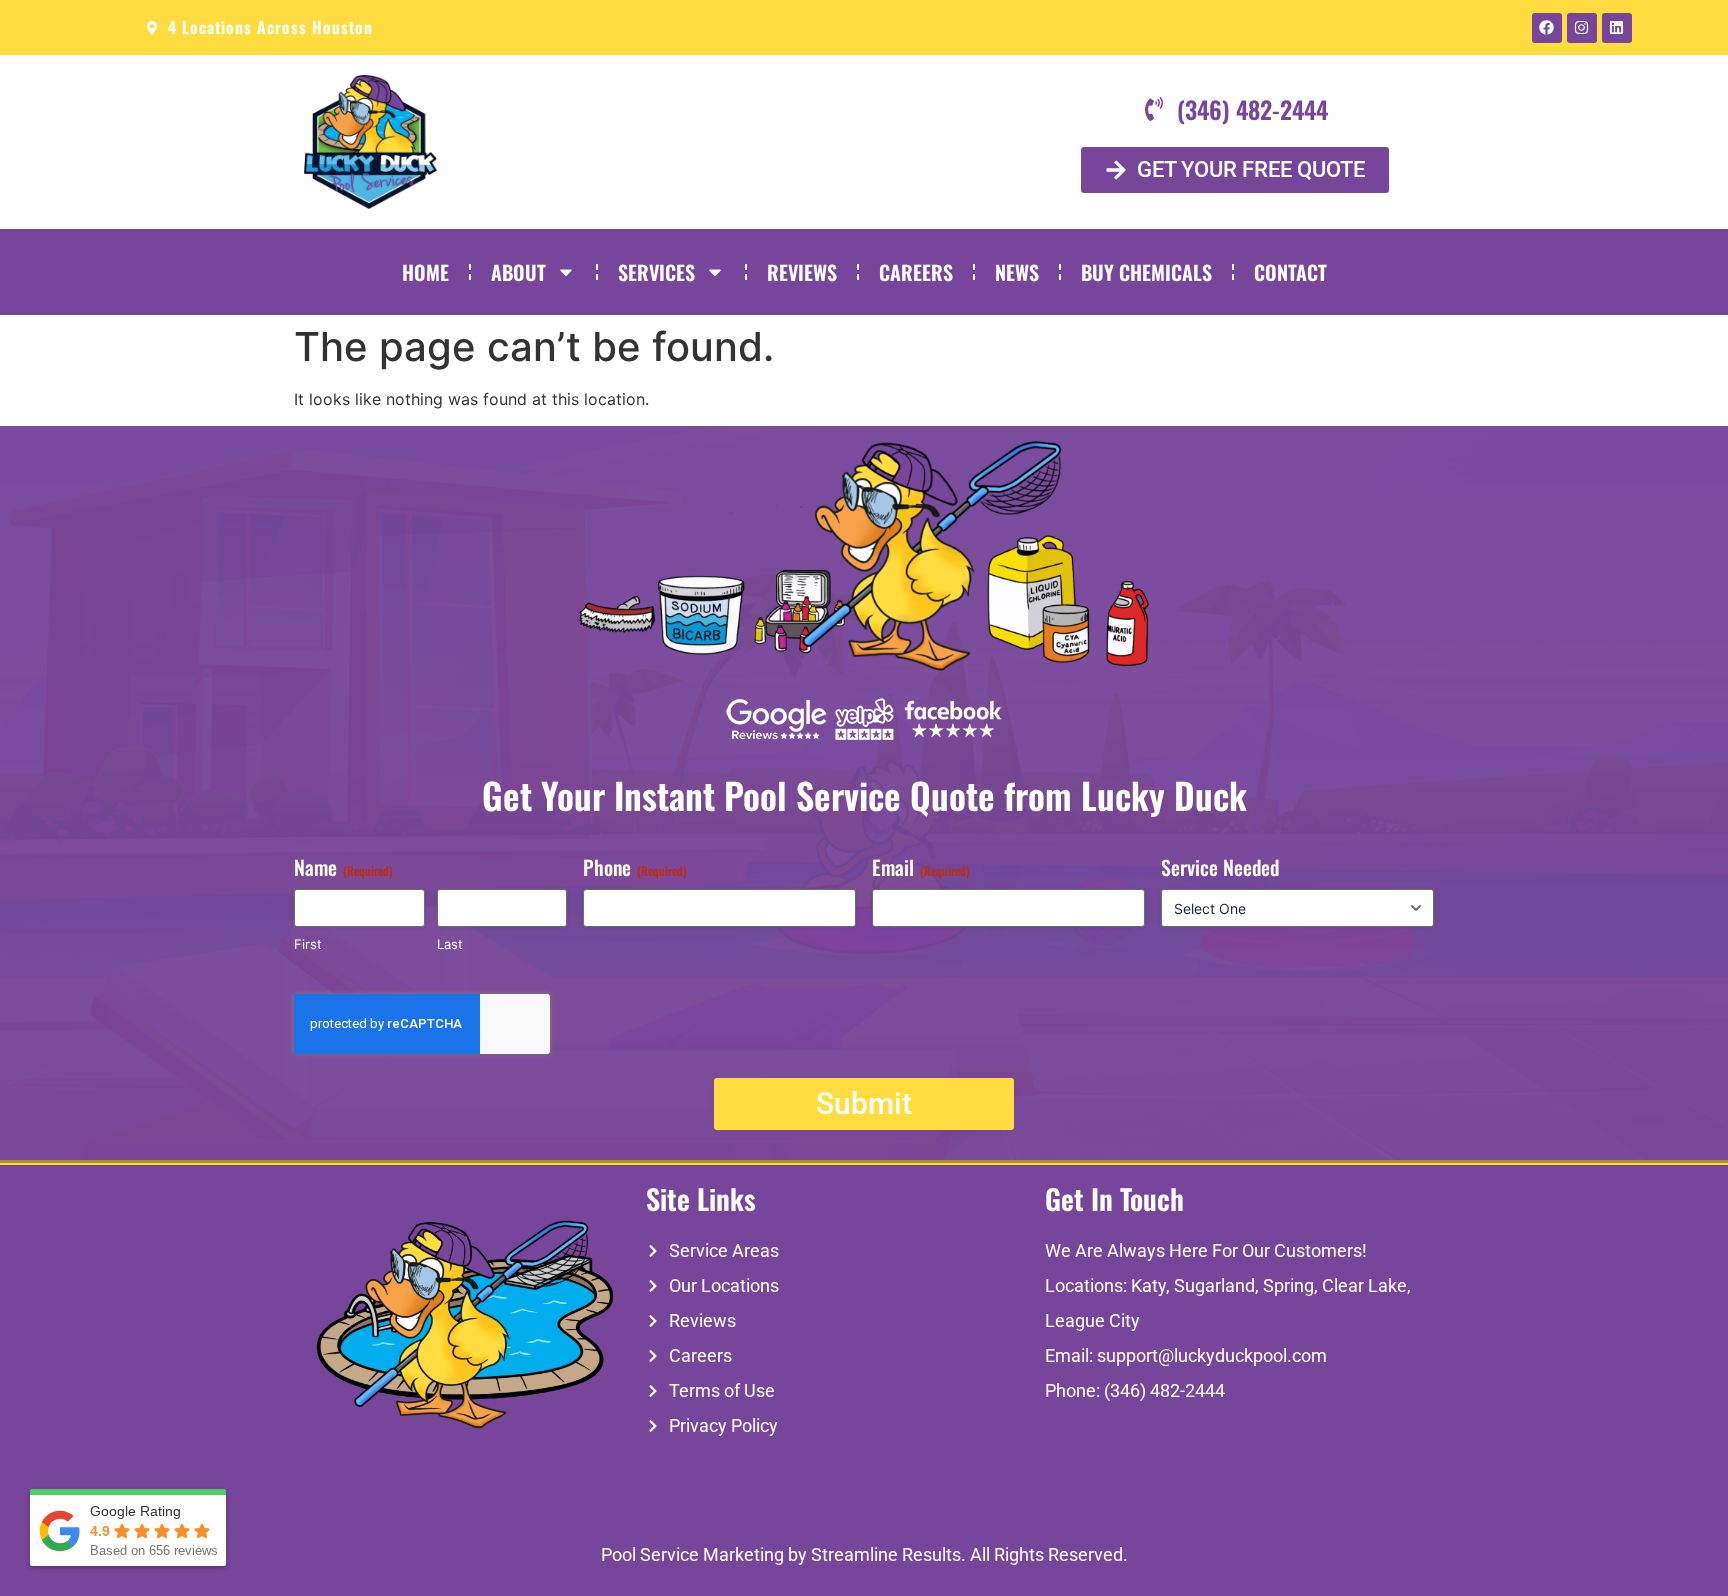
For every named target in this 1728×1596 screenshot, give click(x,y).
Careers (916, 272)
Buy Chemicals (1146, 272)
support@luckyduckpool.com (1212, 1355)
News (1017, 272)
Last (450, 944)
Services (656, 272)
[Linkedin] (1617, 28)
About (518, 272)
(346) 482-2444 (1164, 1390)
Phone (635, 867)
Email (921, 867)
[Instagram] (1582, 28)
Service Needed (1220, 867)
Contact (1290, 272)
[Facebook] (1547, 28)
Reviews (802, 272)
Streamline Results (886, 1554)
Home (425, 272)
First (308, 944)
